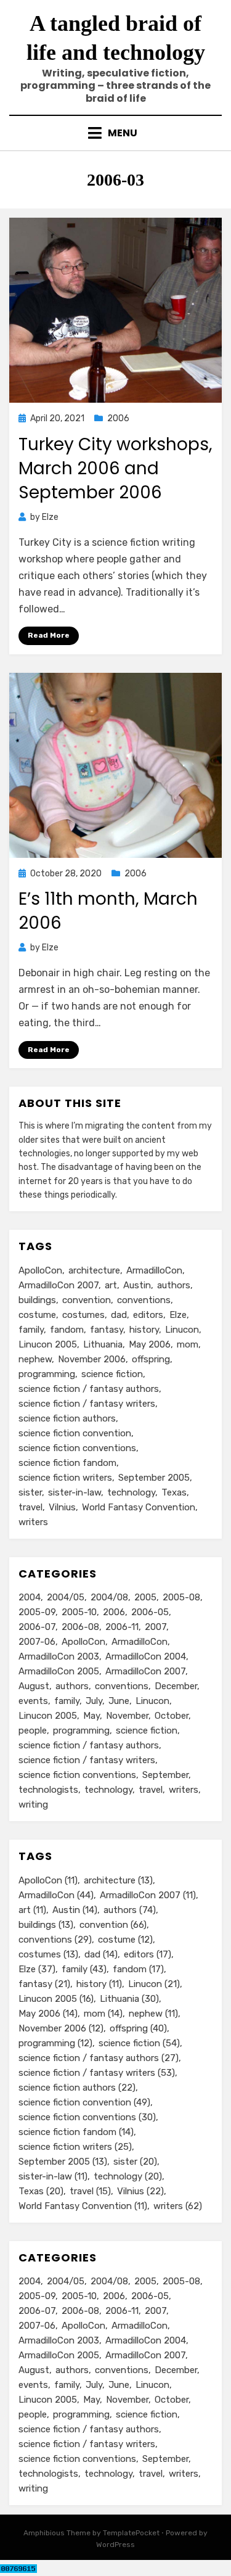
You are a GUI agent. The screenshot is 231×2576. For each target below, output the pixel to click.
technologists (48, 1790)
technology (131, 1492)
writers (33, 1522)
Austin (137, 1285)
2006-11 (122, 1627)
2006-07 (37, 1627)
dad (119, 1315)
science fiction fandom (67, 1463)
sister (30, 1492)
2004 (30, 1597)
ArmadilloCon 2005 (59, 1671)
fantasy (107, 1330)
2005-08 (181, 1597)
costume (37, 1315)
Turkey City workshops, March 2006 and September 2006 (115, 468)
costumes (83, 1315)
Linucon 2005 (48, 1344)
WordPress (115, 2545)
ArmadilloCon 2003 (59, 1656)
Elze (178, 1315)
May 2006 (150, 1344)
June (119, 1701)
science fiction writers (65, 1478)
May (91, 1716)
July (94, 1701)
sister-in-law (75, 1492)
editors (148, 1315)
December (176, 1686)
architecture (94, 1270)
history (144, 1330)
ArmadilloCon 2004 (146, 1656)
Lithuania (103, 1344)
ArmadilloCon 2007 (59, 1285)
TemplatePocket (131, 2533)
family (31, 1330)
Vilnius (62, 1507)
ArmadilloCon (154, 1270)
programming (47, 1374)
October (172, 1716)
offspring (151, 1359)
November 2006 (92, 1359)
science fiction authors (67, 1418)
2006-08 (80, 1627)
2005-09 (37, 1612)
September (165, 1775)
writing (33, 1804)
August (34, 1686)
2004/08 (109, 1597)
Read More (49, 635)
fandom (67, 1330)
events (33, 1701)
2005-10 (79, 1612)
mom (188, 1344)
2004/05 (66, 1597)
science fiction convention (75, 1433)
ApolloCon (40, 1270)
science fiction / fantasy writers (87, 1404)
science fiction (112, 1374)
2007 (156, 1627)
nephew (35, 1359)
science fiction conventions (77, 1448)
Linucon (182, 1330)
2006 (118, 418)
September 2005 (154, 1478)
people (33, 1730)
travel (30, 1507)
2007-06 (37, 1642)
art (111, 1285)
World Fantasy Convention (139, 1507)
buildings (37, 1300)
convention (87, 1300)
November (127, 1716)
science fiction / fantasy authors (89, 1389)
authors (174, 1285)
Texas (174, 1492)
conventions (144, 1300)
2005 (145, 1597)
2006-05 (150, 1612)
